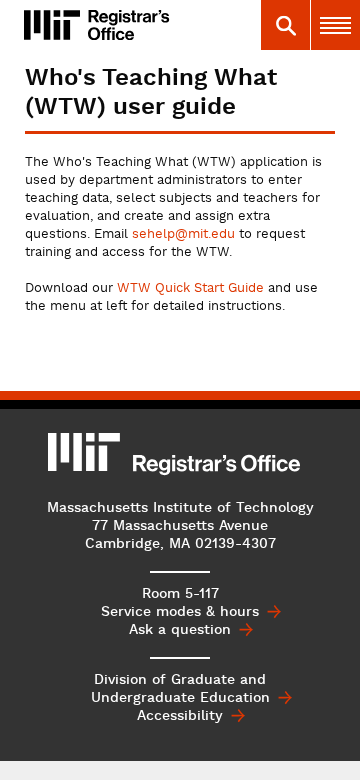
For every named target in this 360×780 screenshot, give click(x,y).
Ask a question (180, 630)
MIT (85, 452)
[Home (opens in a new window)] (52, 25)
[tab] (285, 25)
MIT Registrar (148, 25)
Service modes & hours (180, 612)
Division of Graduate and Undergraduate (180, 689)
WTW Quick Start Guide (190, 289)
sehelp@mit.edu (183, 235)
